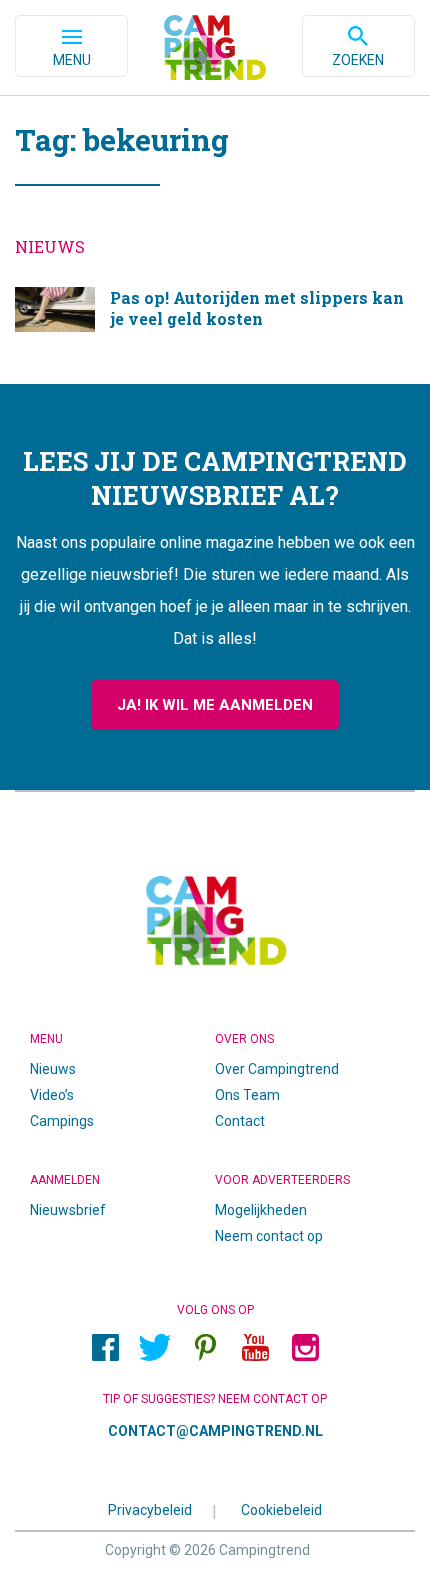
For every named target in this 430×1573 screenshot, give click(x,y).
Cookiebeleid (281, 1509)
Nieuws (53, 1069)
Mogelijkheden (261, 1210)
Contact (240, 1121)
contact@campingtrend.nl (215, 1431)
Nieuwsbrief (68, 1210)
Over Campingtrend (277, 1069)
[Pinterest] (205, 1347)
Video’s (52, 1095)
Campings (62, 1121)
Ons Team (247, 1095)
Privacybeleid (150, 1509)
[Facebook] (105, 1347)
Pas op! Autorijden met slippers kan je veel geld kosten (215, 315)
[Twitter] (155, 1347)
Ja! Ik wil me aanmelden (215, 705)
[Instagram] (305, 1347)
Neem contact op (269, 1236)
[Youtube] (255, 1347)
